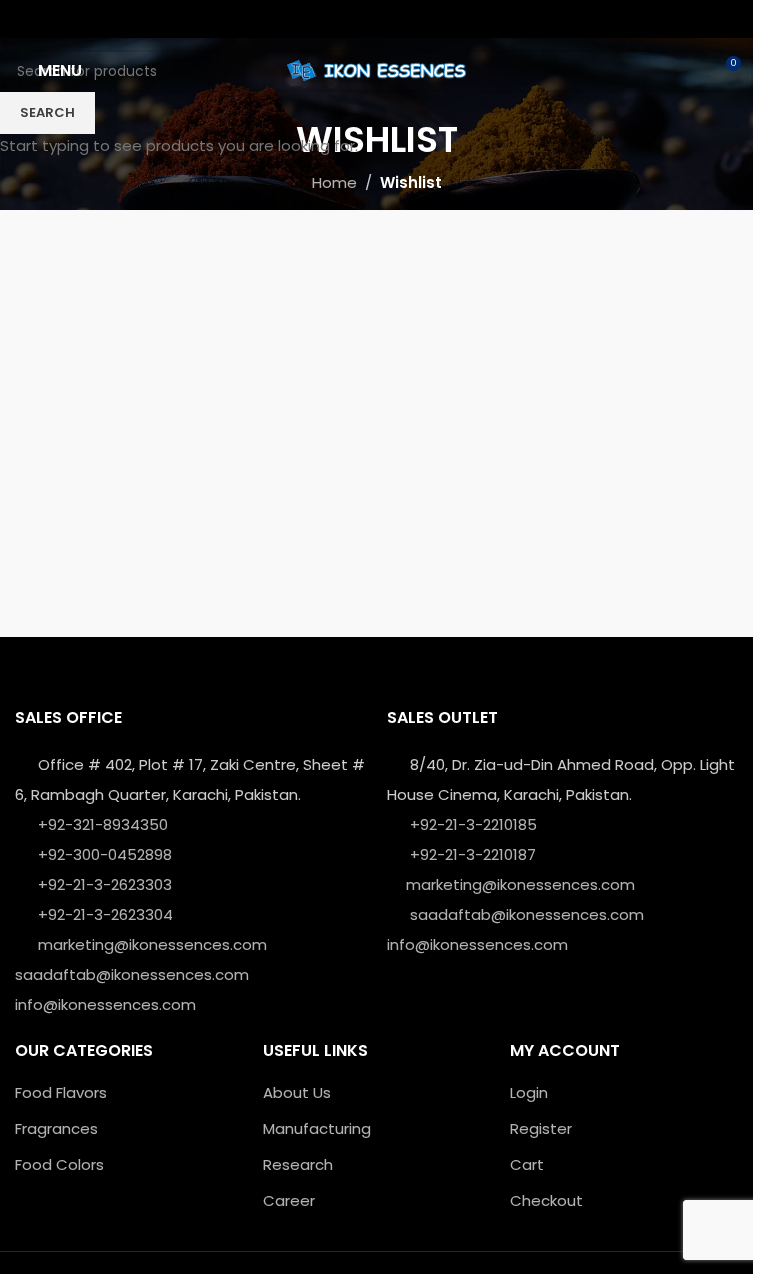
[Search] (652, 71)
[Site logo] (376, 69)
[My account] (688, 71)
